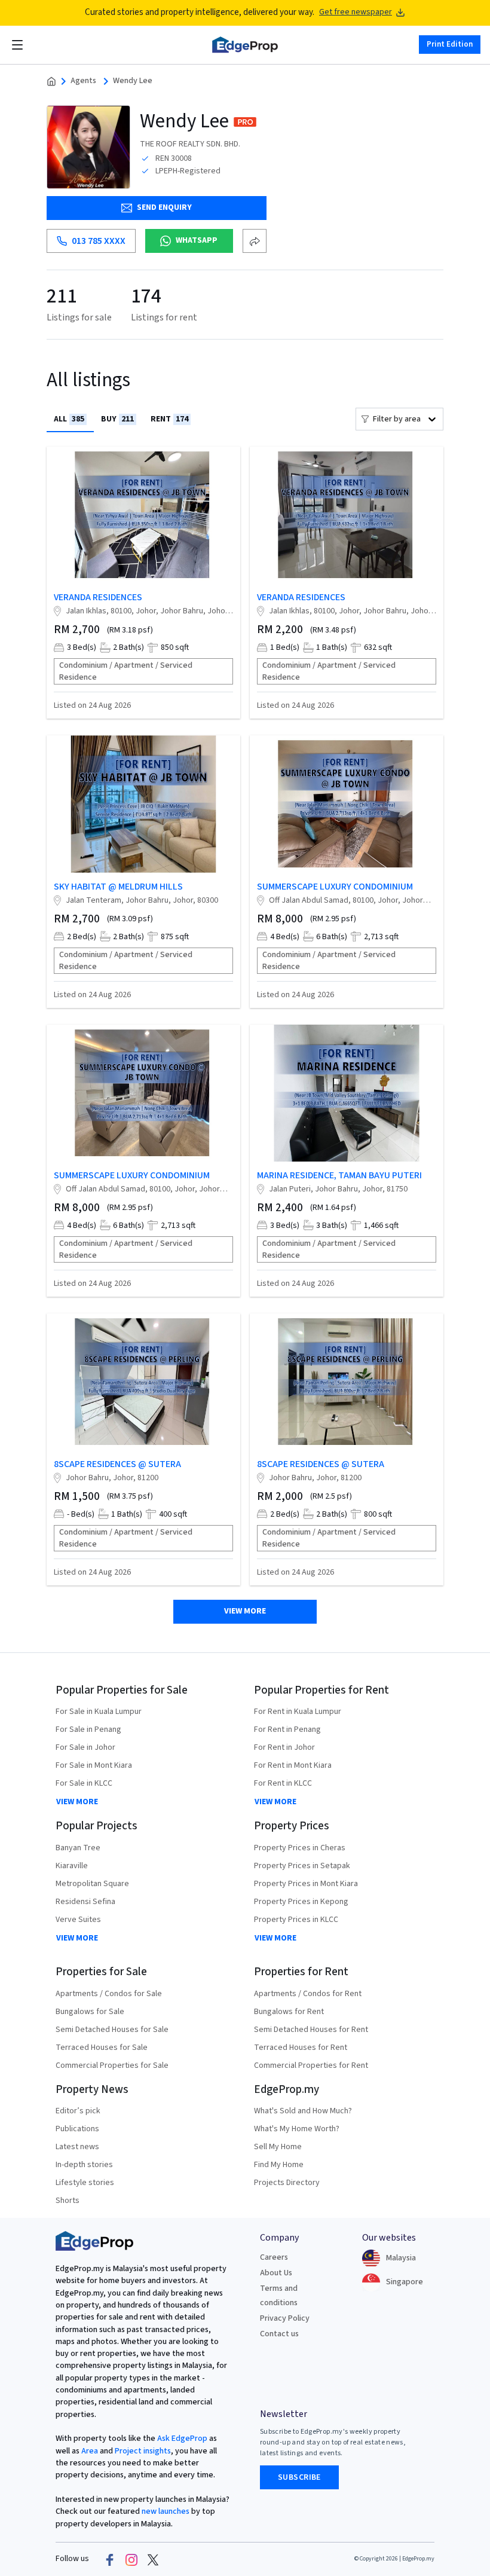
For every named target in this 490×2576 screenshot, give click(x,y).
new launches (166, 2511)
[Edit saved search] (255, 241)
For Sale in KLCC (84, 1783)
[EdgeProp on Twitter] (153, 2559)
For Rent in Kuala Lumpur (298, 1712)
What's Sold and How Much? (303, 2111)
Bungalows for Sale (90, 2012)
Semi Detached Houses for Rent (311, 2030)
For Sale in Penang (88, 1729)
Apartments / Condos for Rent (308, 1994)
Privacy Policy (285, 2318)
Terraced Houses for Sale (102, 2048)
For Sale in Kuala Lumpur (99, 1712)
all (69, 419)
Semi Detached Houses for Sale (112, 2030)
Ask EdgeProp (182, 2439)
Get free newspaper (356, 12)
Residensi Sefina (85, 1902)
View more (245, 1611)
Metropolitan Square (92, 1884)
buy (117, 419)
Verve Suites (78, 1920)
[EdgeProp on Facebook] (110, 2559)
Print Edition (450, 44)
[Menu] (17, 45)
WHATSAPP (197, 240)
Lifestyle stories (85, 2183)
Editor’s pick (78, 2111)
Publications (77, 2129)
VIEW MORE (77, 1802)
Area (89, 2451)
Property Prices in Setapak (302, 1866)
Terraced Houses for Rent (301, 2048)
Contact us (279, 2334)
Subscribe (299, 2477)
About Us (276, 2273)
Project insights (142, 2451)
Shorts (68, 2201)
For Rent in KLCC (283, 1783)
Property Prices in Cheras (300, 1848)
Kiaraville (72, 1866)
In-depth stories (84, 2165)
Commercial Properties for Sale (112, 2065)
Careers (274, 2257)
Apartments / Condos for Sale (109, 1994)
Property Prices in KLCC (296, 1920)
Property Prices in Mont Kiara (306, 1884)
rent (169, 419)
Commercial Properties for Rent (311, 2065)
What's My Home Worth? (297, 2129)
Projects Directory (287, 2183)
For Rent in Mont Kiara (293, 1765)
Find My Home (279, 2165)
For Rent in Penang (287, 1729)
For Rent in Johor (284, 1747)
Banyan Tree (78, 1848)
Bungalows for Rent (289, 2012)
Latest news (77, 2147)
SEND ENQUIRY (164, 207)
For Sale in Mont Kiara (94, 1765)
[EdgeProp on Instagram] (131, 2559)
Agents (83, 81)
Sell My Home (278, 2147)
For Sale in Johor (85, 1747)
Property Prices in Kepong (301, 1902)
